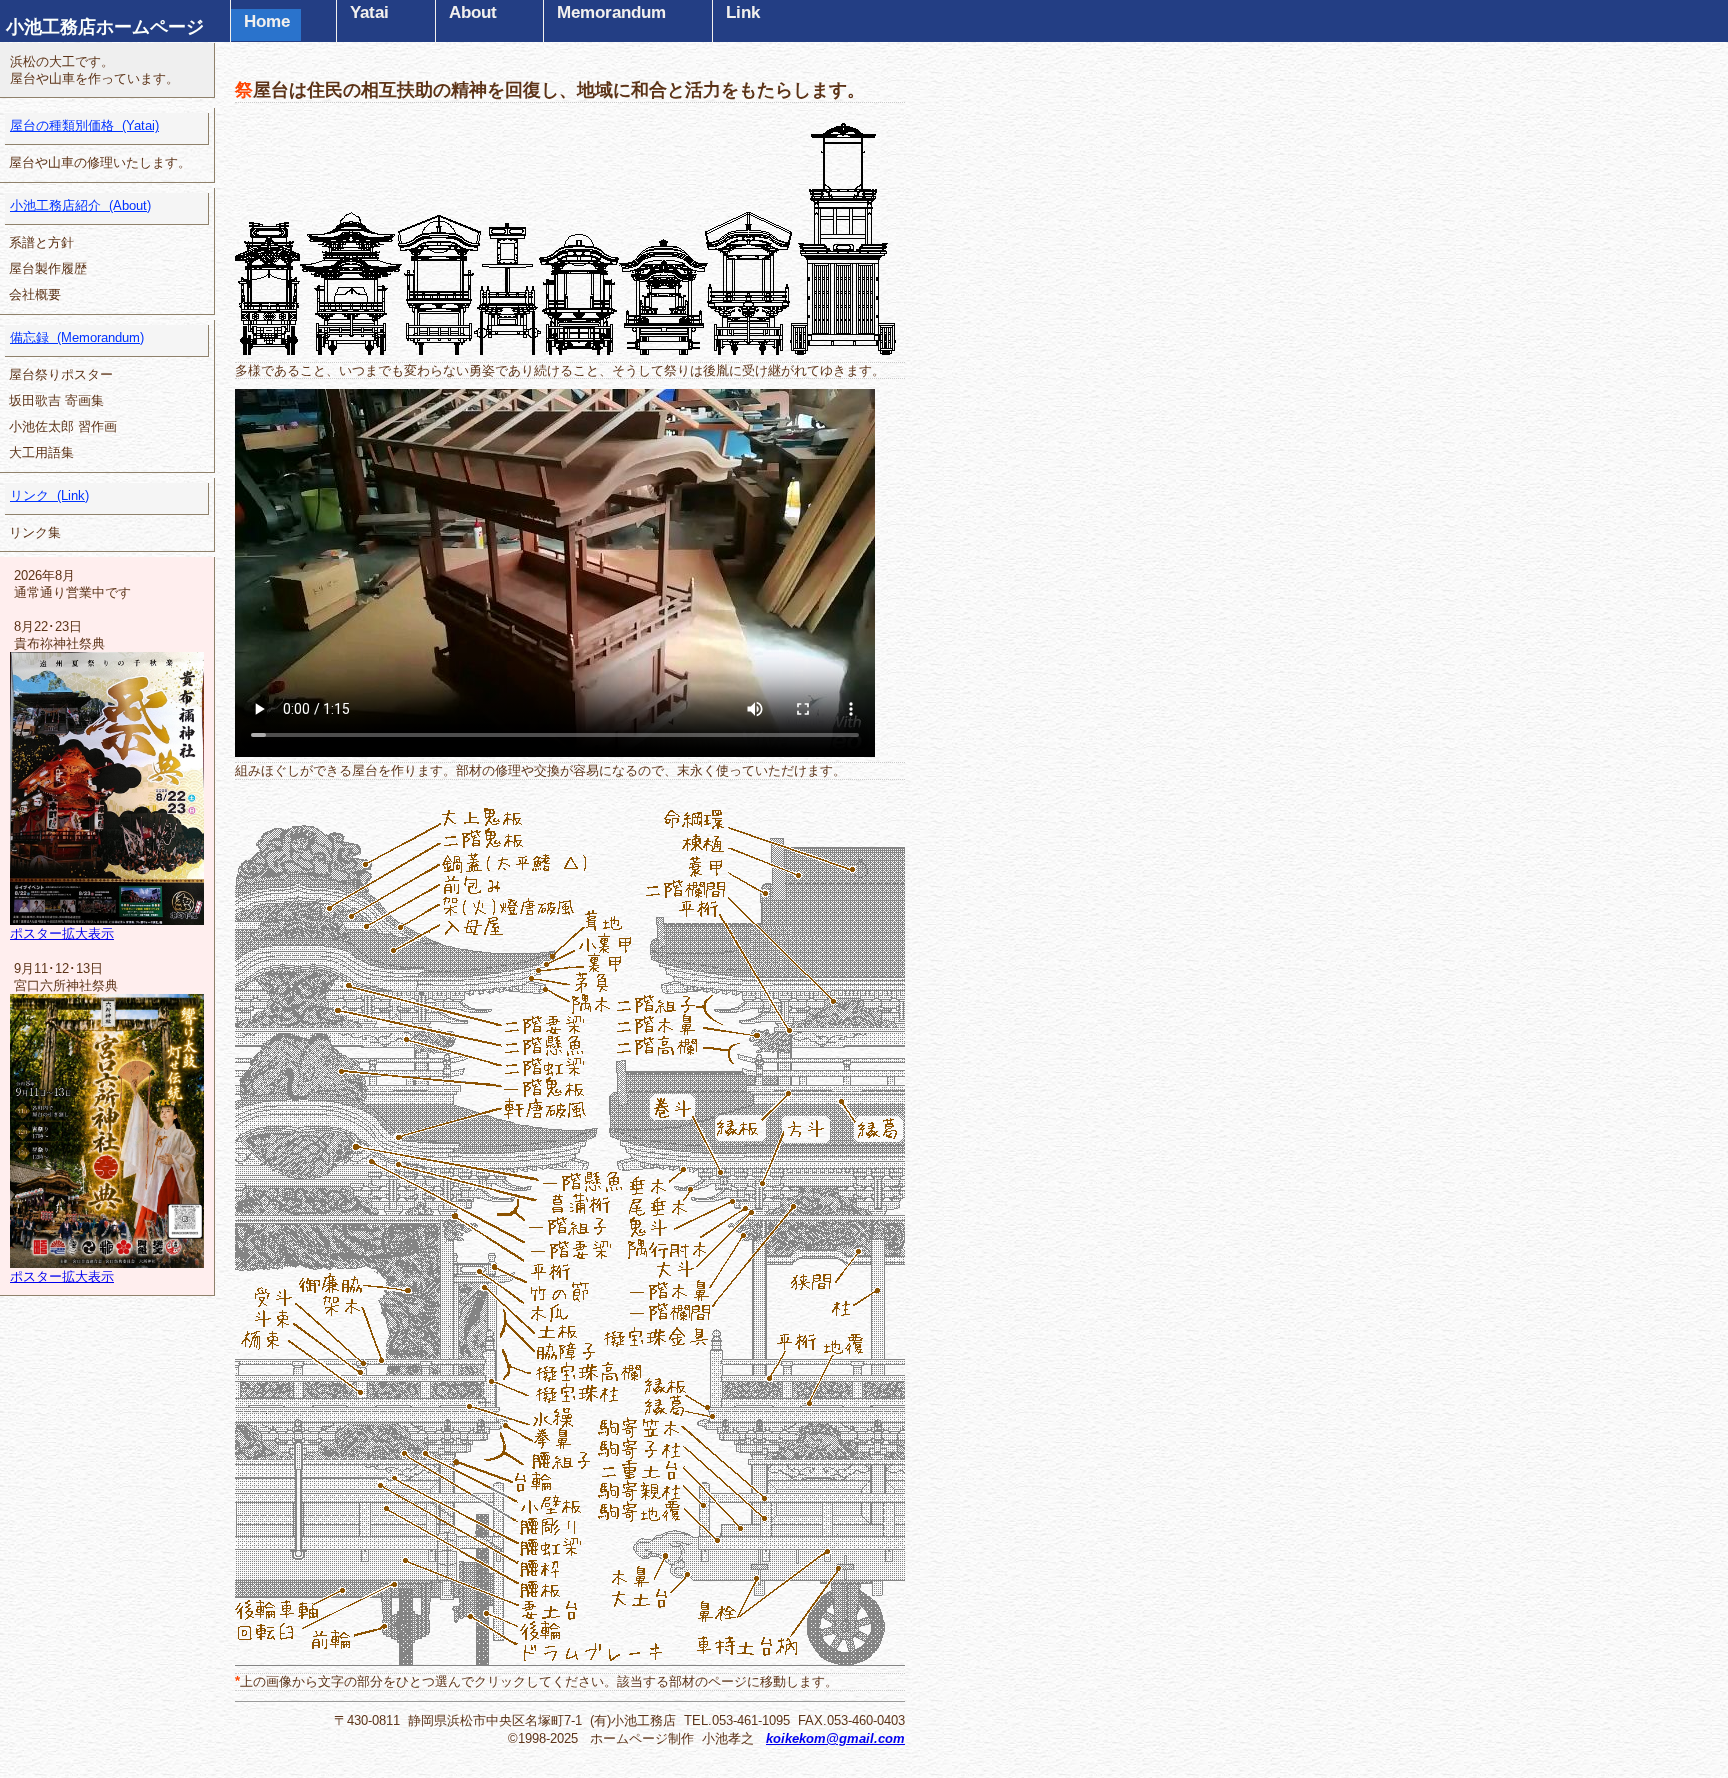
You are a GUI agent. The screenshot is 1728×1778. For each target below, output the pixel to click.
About (473, 12)
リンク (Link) (49, 495)
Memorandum (611, 12)
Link (743, 12)
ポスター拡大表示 (62, 933)
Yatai (369, 12)
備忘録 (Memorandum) (77, 337)
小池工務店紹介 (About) (80, 205)
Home (267, 21)
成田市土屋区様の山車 (267, 240)
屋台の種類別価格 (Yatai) (84, 125)
